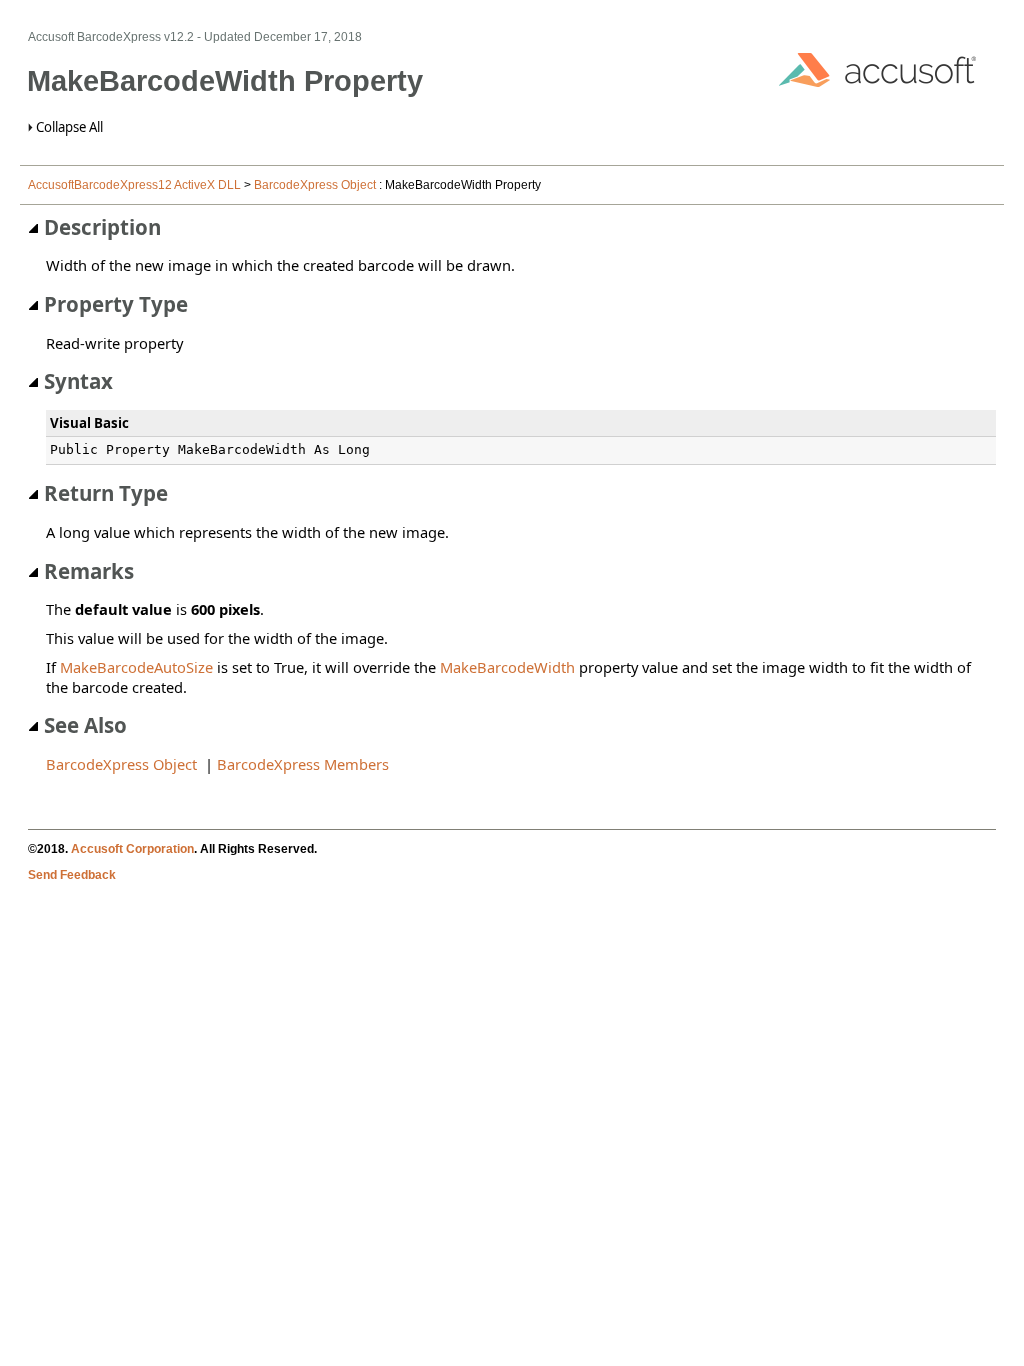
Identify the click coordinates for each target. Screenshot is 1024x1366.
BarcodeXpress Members (303, 764)
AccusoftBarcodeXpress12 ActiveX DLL (134, 185)
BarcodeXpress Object (315, 185)
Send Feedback (72, 875)
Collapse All (69, 127)
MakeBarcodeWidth (507, 667)
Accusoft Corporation (132, 849)
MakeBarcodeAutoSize (136, 667)
